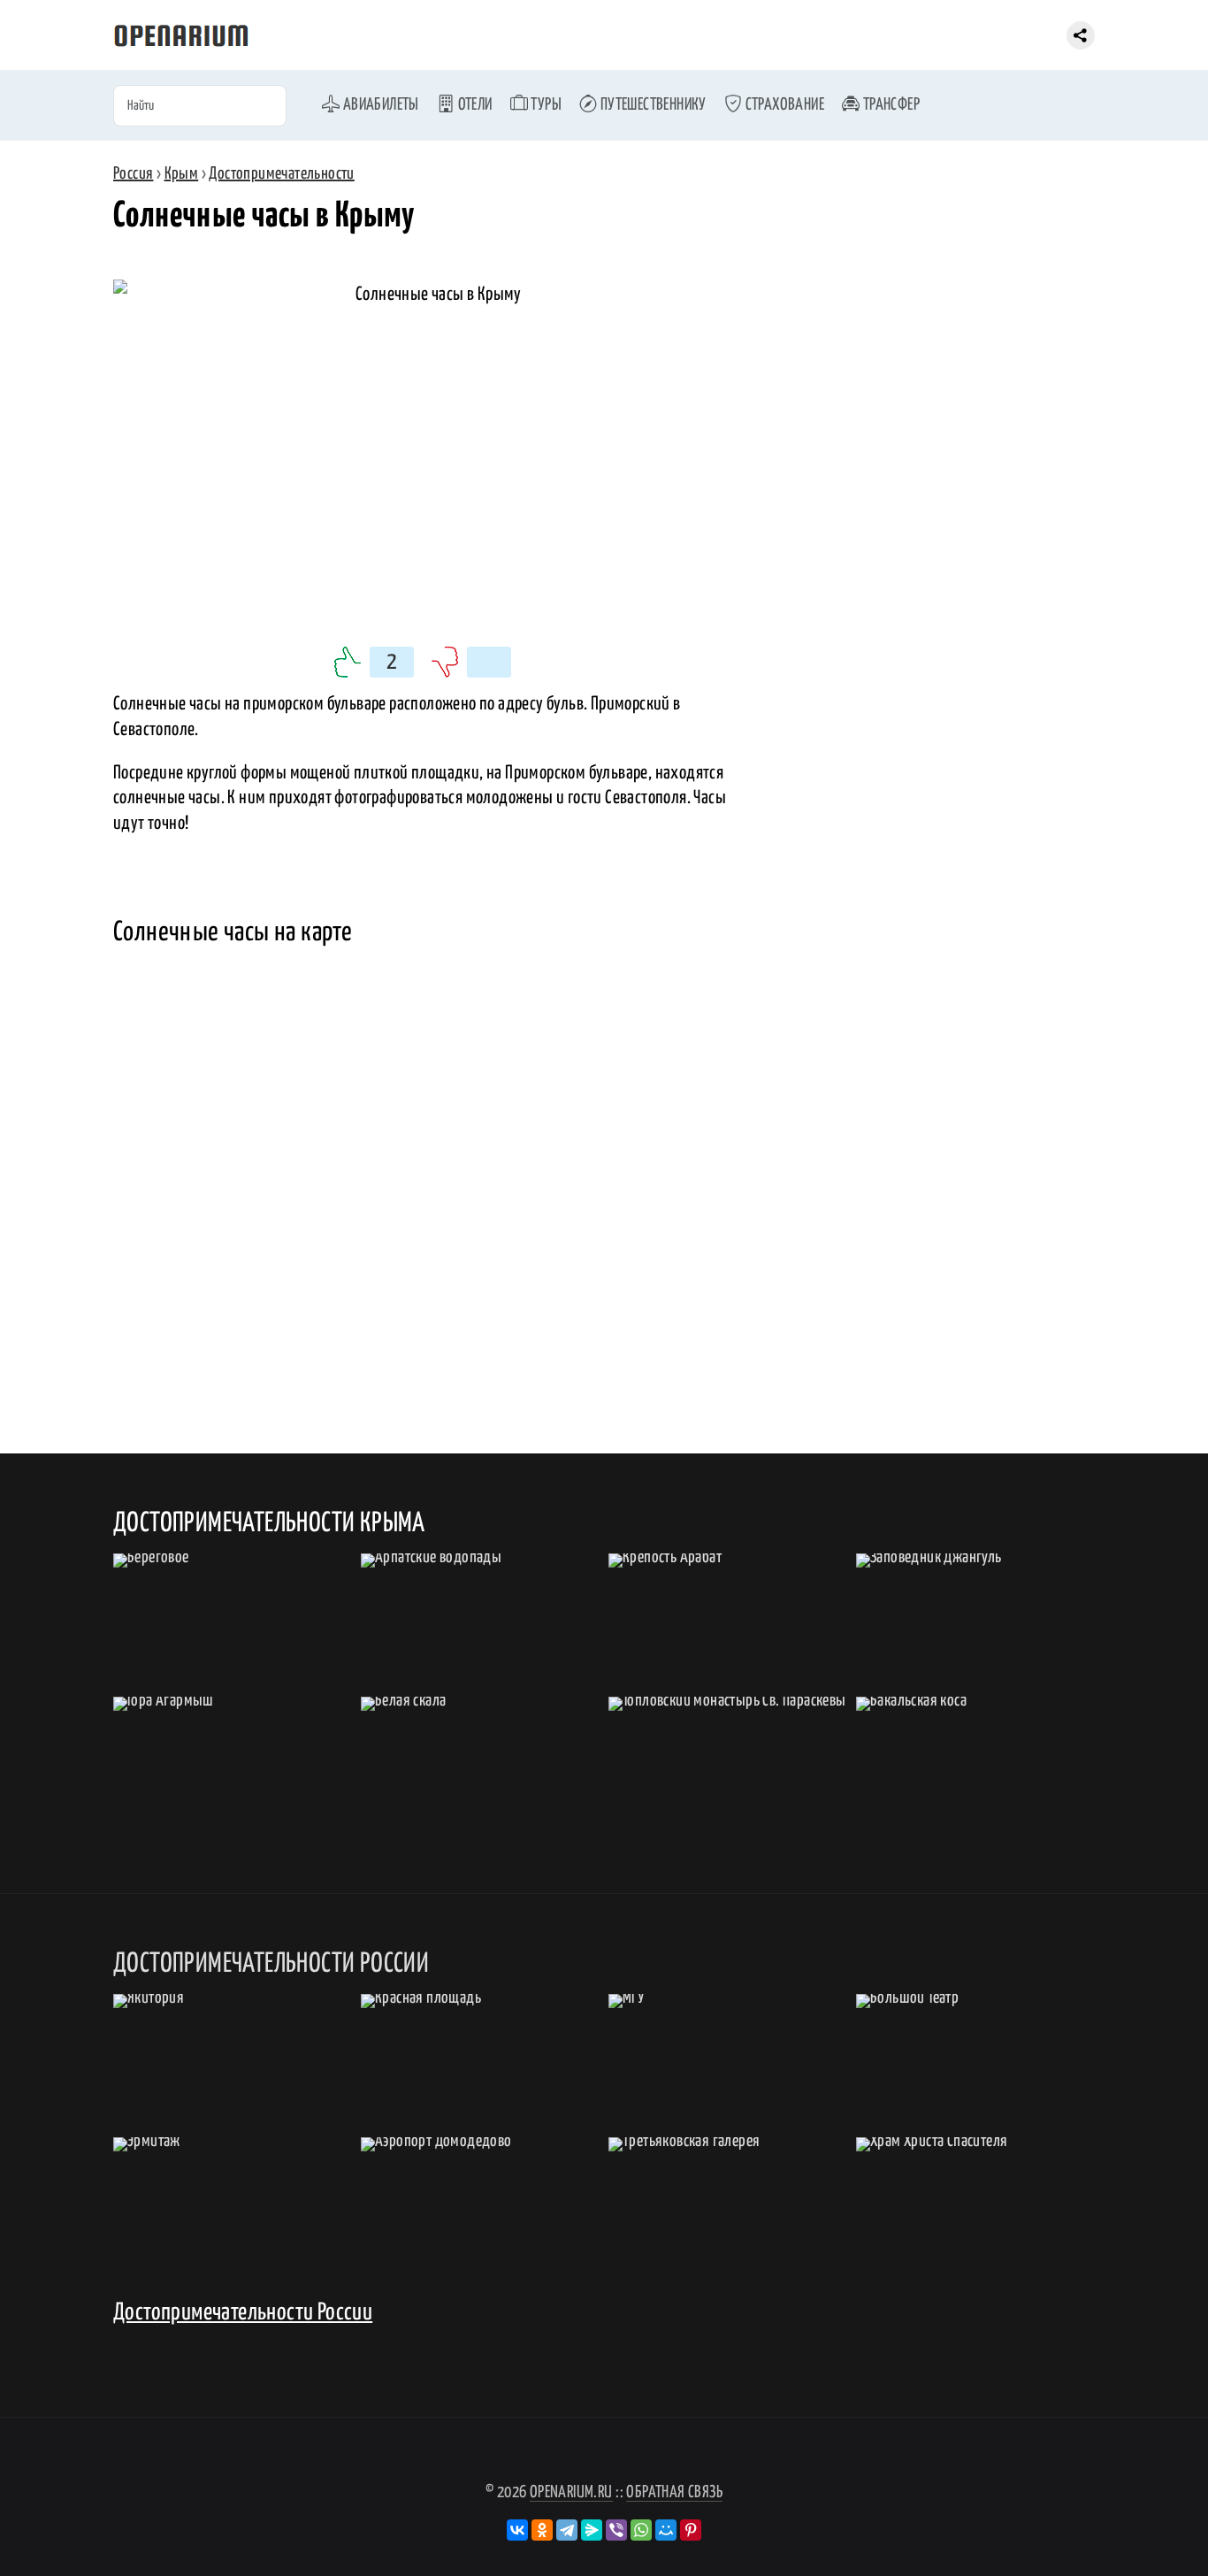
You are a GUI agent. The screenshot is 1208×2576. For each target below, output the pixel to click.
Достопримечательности (281, 174)
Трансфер (890, 105)
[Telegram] (567, 2530)
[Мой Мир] (666, 2530)
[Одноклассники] (542, 2530)
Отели (473, 105)
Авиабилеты (379, 105)
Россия (133, 174)
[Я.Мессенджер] (592, 2530)
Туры (545, 105)
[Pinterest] (691, 2530)
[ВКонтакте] (517, 2530)
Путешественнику (651, 105)
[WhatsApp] (641, 2530)
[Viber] (616, 2530)
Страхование (783, 105)
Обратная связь (674, 2492)
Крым (182, 174)
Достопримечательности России (243, 2313)
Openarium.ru (571, 2492)
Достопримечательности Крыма (269, 1523)
